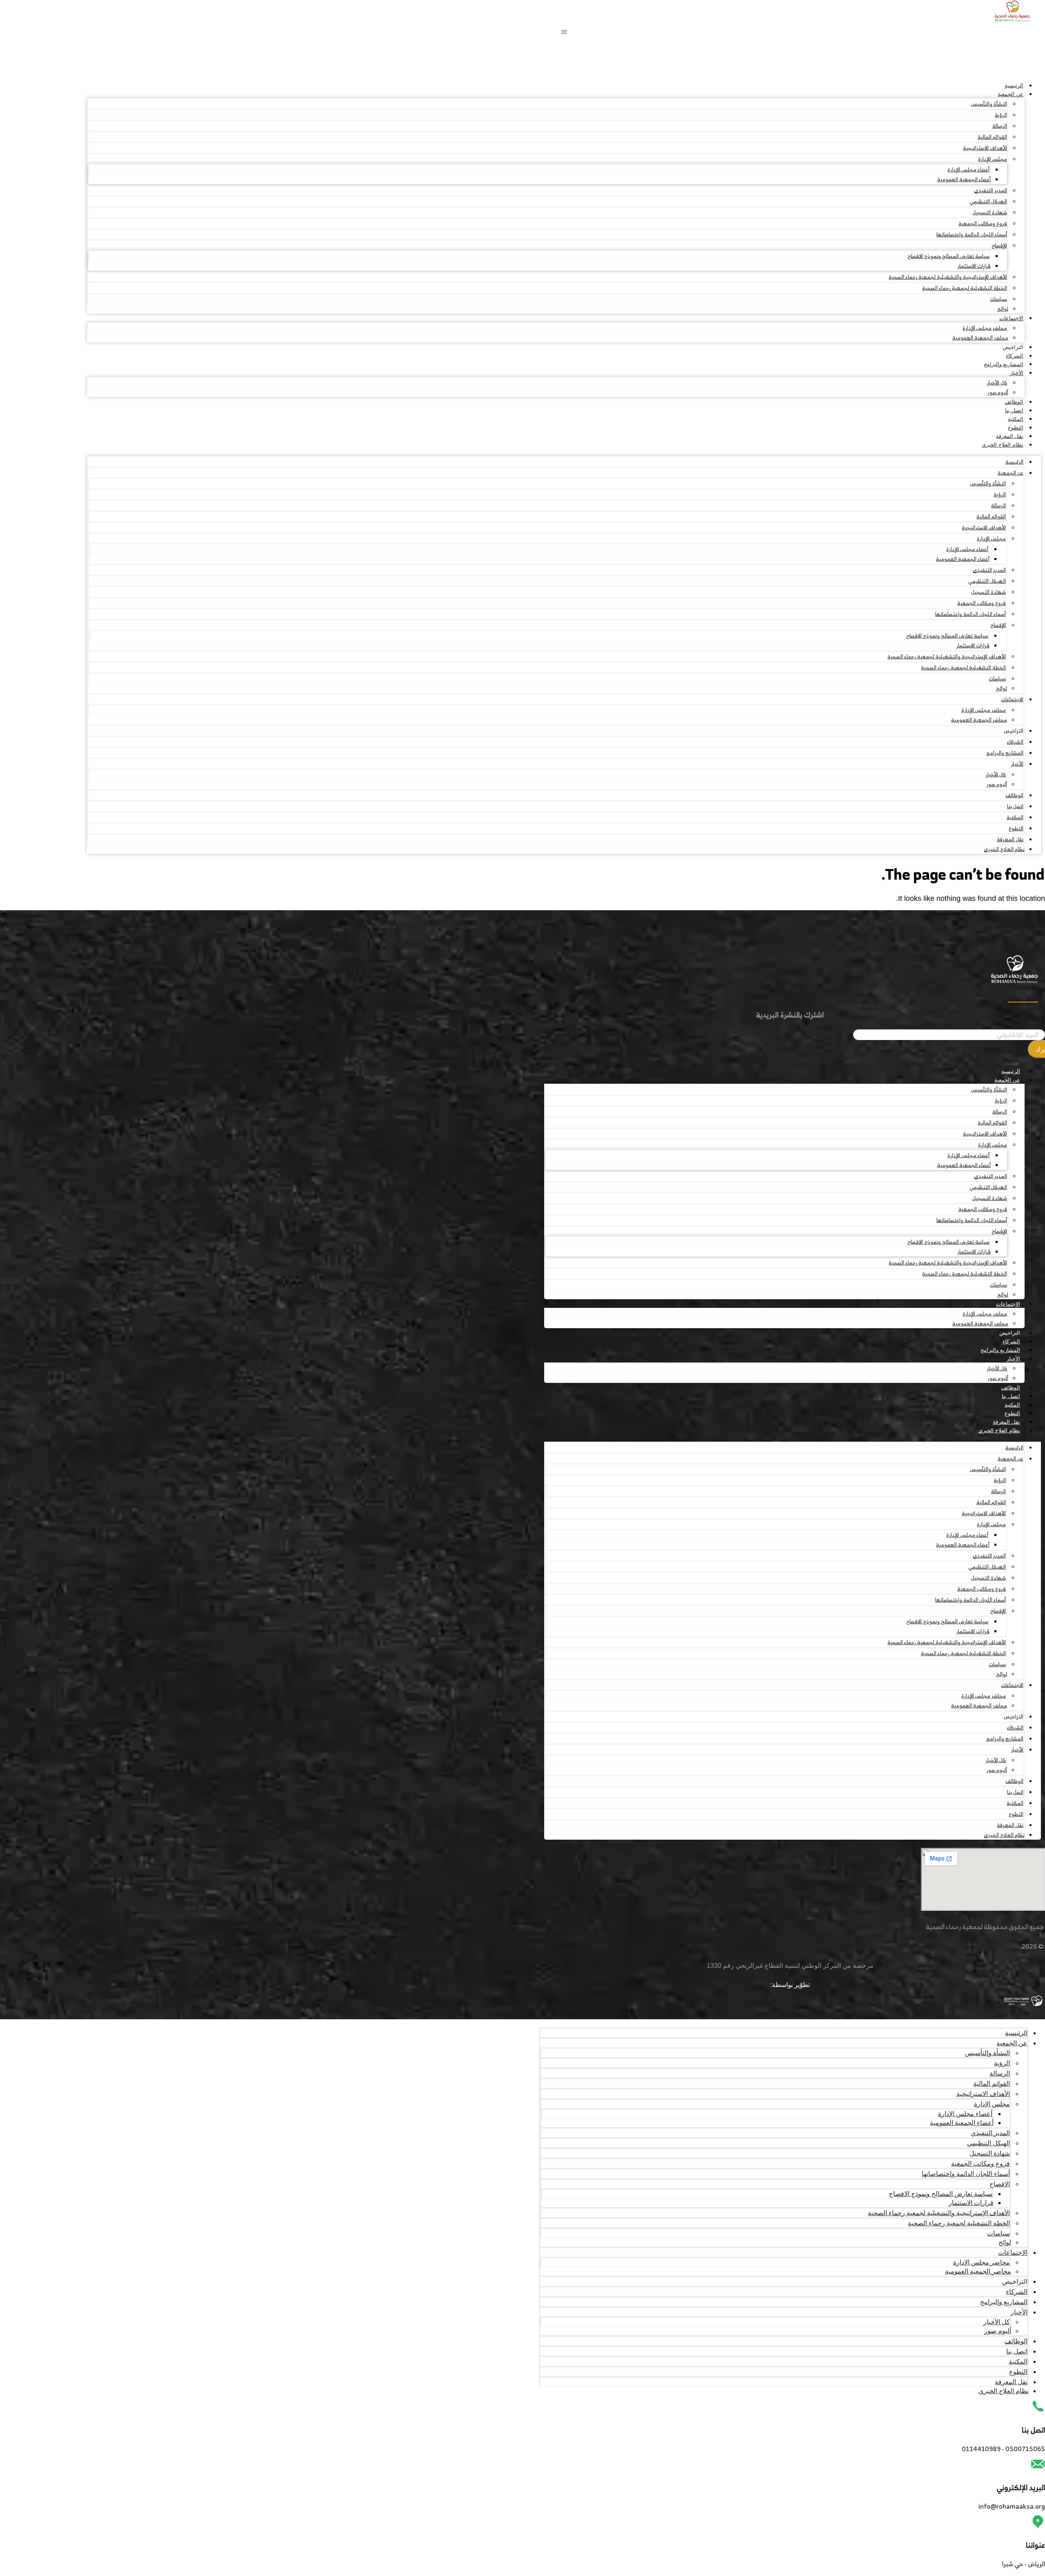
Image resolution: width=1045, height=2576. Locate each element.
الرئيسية (1014, 86)
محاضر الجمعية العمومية (980, 338)
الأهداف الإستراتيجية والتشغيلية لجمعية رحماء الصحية (948, 277)
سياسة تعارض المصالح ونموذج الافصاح (948, 256)
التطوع (1016, 428)
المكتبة (1016, 419)
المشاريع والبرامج (1004, 364)
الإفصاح (999, 246)
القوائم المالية (992, 137)
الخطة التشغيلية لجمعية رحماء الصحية (965, 288)
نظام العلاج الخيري (1003, 445)
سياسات (998, 299)
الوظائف (1014, 402)
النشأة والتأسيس (989, 104)
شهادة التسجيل (990, 212)
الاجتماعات (1011, 318)
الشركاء (1015, 356)
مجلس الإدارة (993, 159)
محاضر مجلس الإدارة (985, 328)
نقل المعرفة (1010, 436)
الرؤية (1001, 115)
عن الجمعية (1011, 94)
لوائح (1003, 309)
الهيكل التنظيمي (988, 201)
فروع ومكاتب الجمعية (983, 223)
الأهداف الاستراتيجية (985, 148)
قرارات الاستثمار (974, 266)
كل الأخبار (997, 383)
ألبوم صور (998, 392)
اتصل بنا (1014, 410)
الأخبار (1017, 373)
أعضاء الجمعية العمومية (964, 179)
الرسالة (1000, 126)
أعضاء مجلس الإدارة (968, 170)
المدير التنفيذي (991, 190)
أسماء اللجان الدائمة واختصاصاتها (972, 234)
